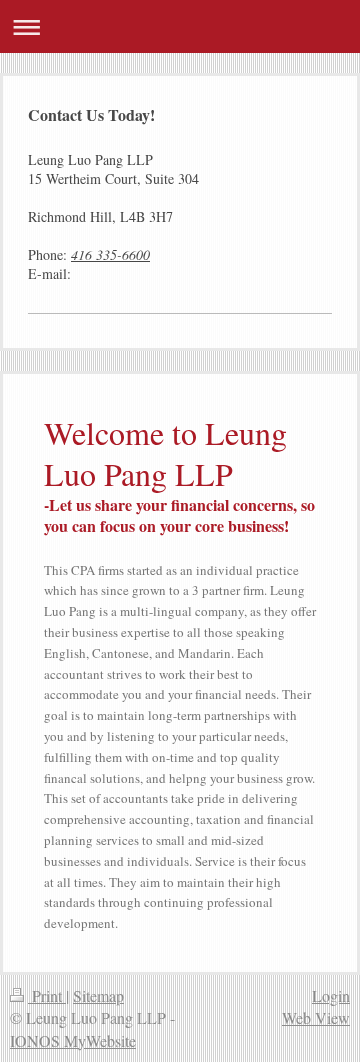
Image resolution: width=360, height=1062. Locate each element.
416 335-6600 (110, 254)
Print (47, 995)
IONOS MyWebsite (73, 1040)
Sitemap (98, 995)
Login (331, 995)
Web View (316, 1017)
